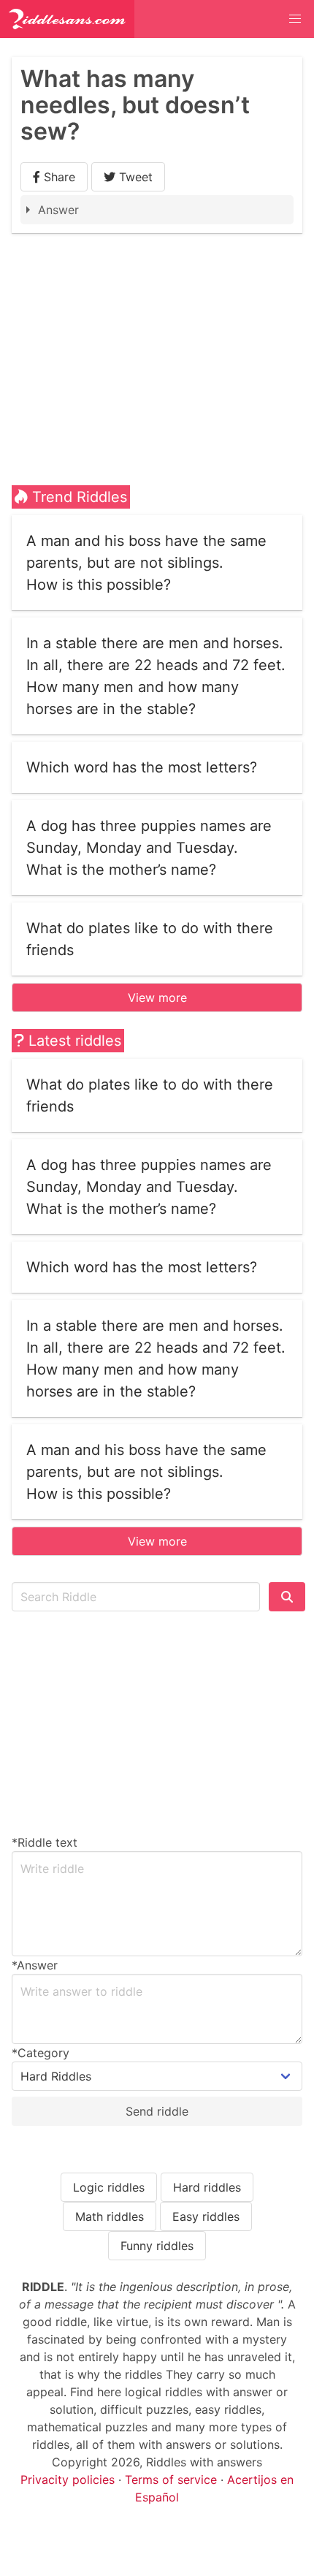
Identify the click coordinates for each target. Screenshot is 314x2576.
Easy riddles (206, 2216)
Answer (58, 210)
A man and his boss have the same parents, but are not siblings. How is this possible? (146, 563)
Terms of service (171, 2480)
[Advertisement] (157, 343)
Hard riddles (207, 2187)
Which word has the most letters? (142, 767)
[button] (295, 19)
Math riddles (110, 2216)
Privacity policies (68, 2480)
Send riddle (157, 2111)
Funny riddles (157, 2246)
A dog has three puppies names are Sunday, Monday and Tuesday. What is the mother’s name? (149, 848)
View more (157, 998)
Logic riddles (109, 2187)
